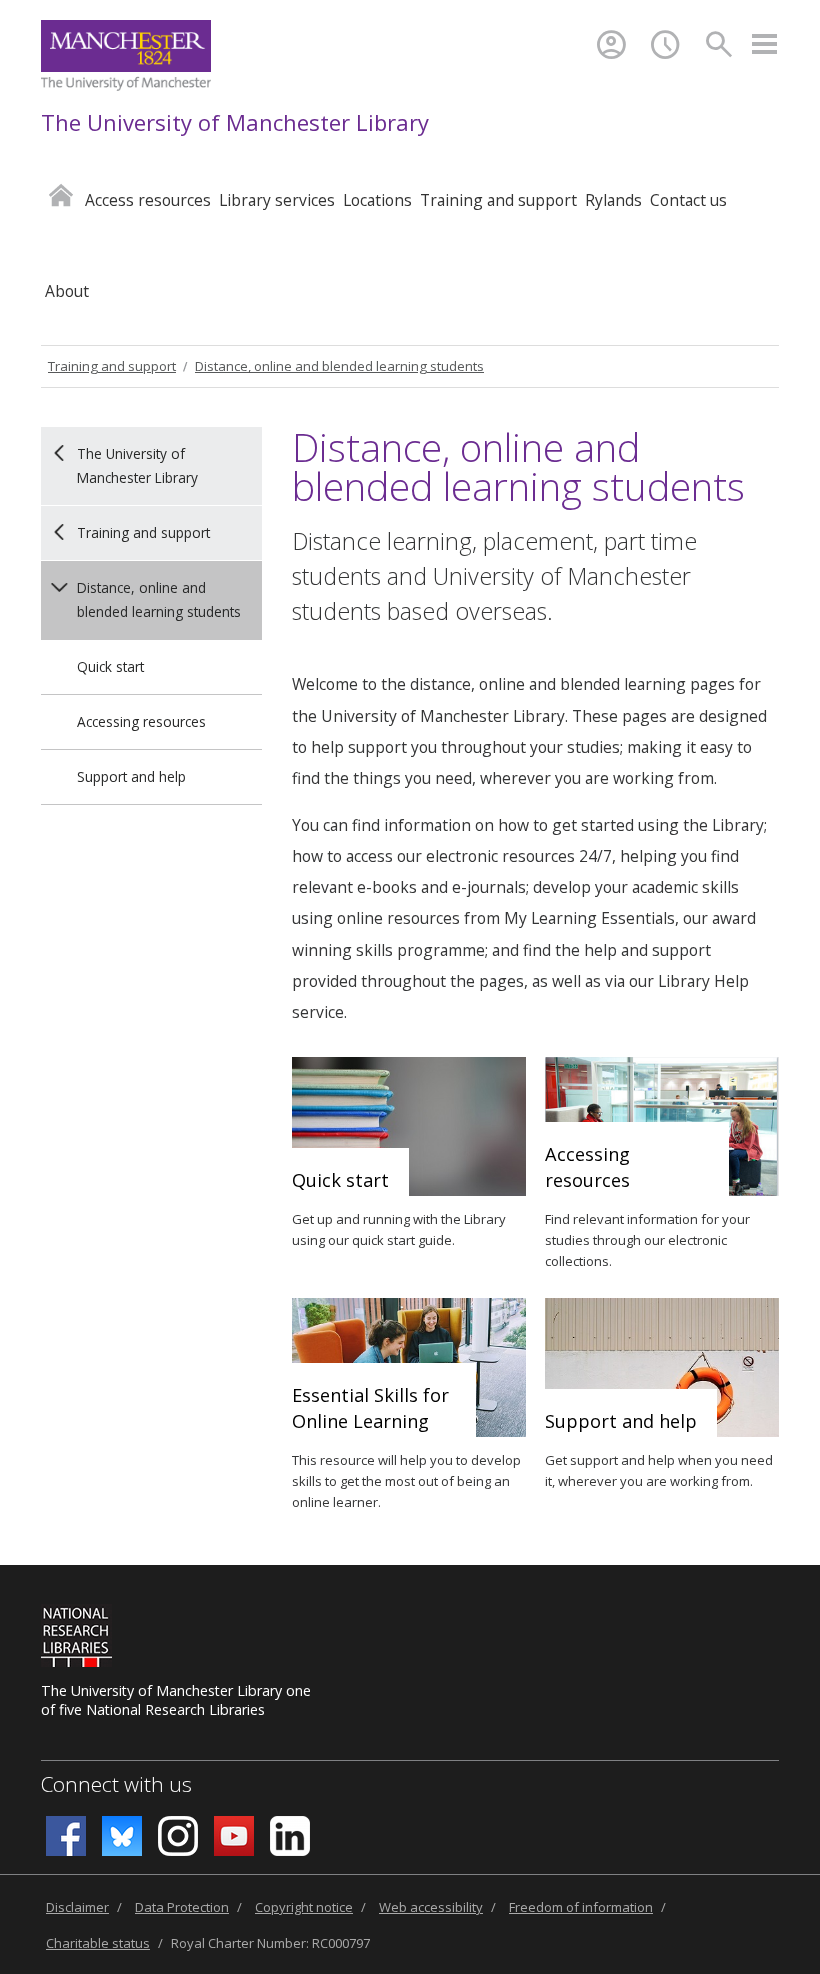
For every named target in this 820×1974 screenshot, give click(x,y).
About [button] (67, 291)
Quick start (110, 666)
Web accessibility (431, 1907)
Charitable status (98, 1943)
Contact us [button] (688, 200)
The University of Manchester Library (235, 122)
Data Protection (182, 1907)
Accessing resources (141, 721)
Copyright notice (304, 1907)
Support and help (131, 776)
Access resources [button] (148, 200)
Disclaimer (77, 1907)
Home (61, 194)
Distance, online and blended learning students (339, 366)
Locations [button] (377, 200)
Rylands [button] (613, 200)
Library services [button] (277, 200)
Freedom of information (581, 1907)
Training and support (112, 366)
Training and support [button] (498, 200)
